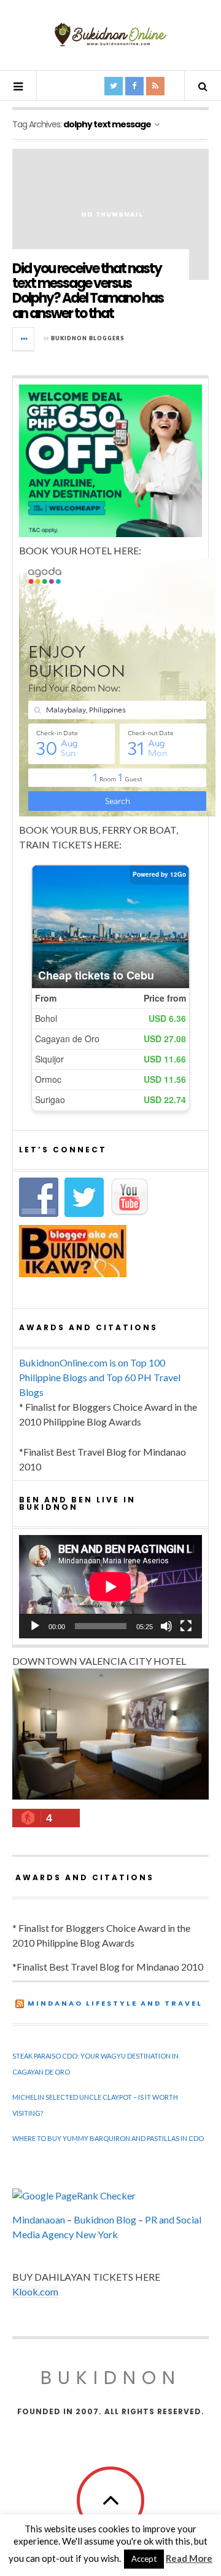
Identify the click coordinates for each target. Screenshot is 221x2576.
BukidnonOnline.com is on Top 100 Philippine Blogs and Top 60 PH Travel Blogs (100, 1377)
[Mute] (166, 1626)
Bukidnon (111, 2378)
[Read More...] (24, 339)
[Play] (35, 1626)
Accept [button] (144, 2559)
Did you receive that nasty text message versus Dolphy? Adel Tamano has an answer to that (88, 291)
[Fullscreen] (186, 1626)
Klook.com (35, 2291)
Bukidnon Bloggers (88, 338)
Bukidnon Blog (105, 2219)
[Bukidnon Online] (110, 34)
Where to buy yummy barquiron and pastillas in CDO (108, 2138)
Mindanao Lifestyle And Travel (115, 2003)
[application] (110, 1587)
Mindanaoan (39, 2219)
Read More (189, 2558)
